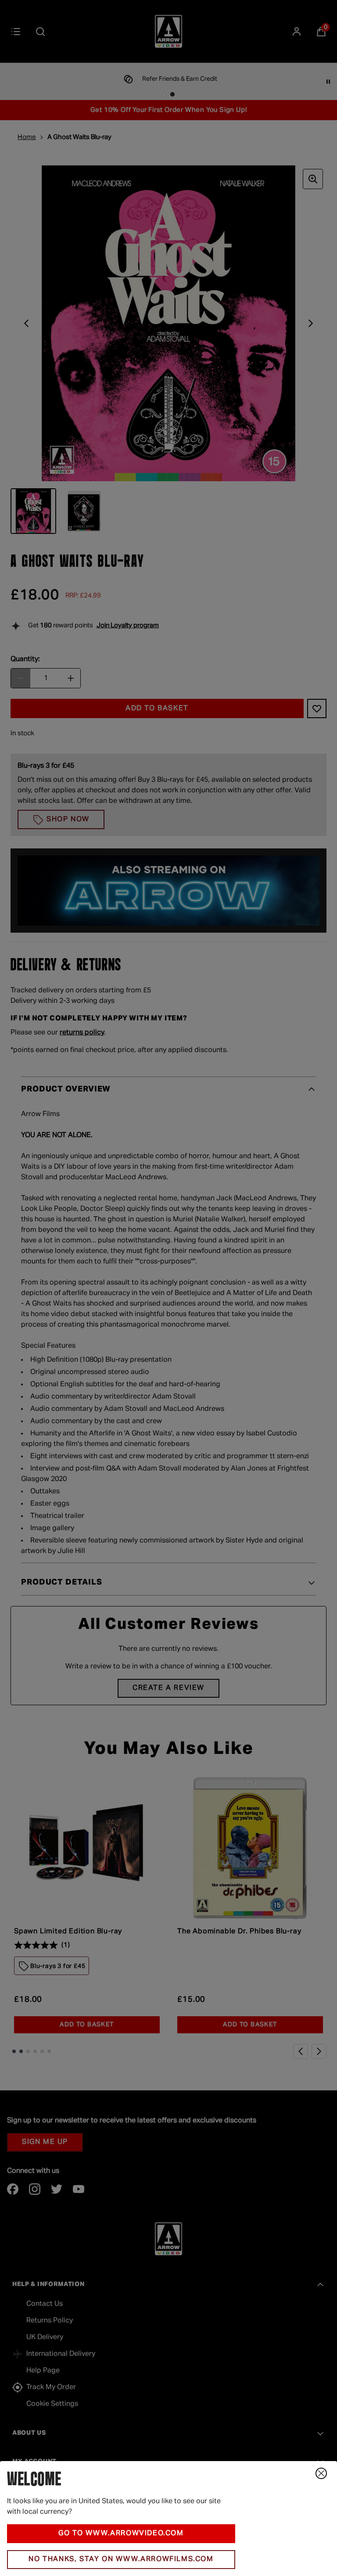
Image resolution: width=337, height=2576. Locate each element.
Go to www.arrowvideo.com (121, 2533)
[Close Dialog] (321, 2473)
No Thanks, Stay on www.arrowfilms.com (121, 2559)
